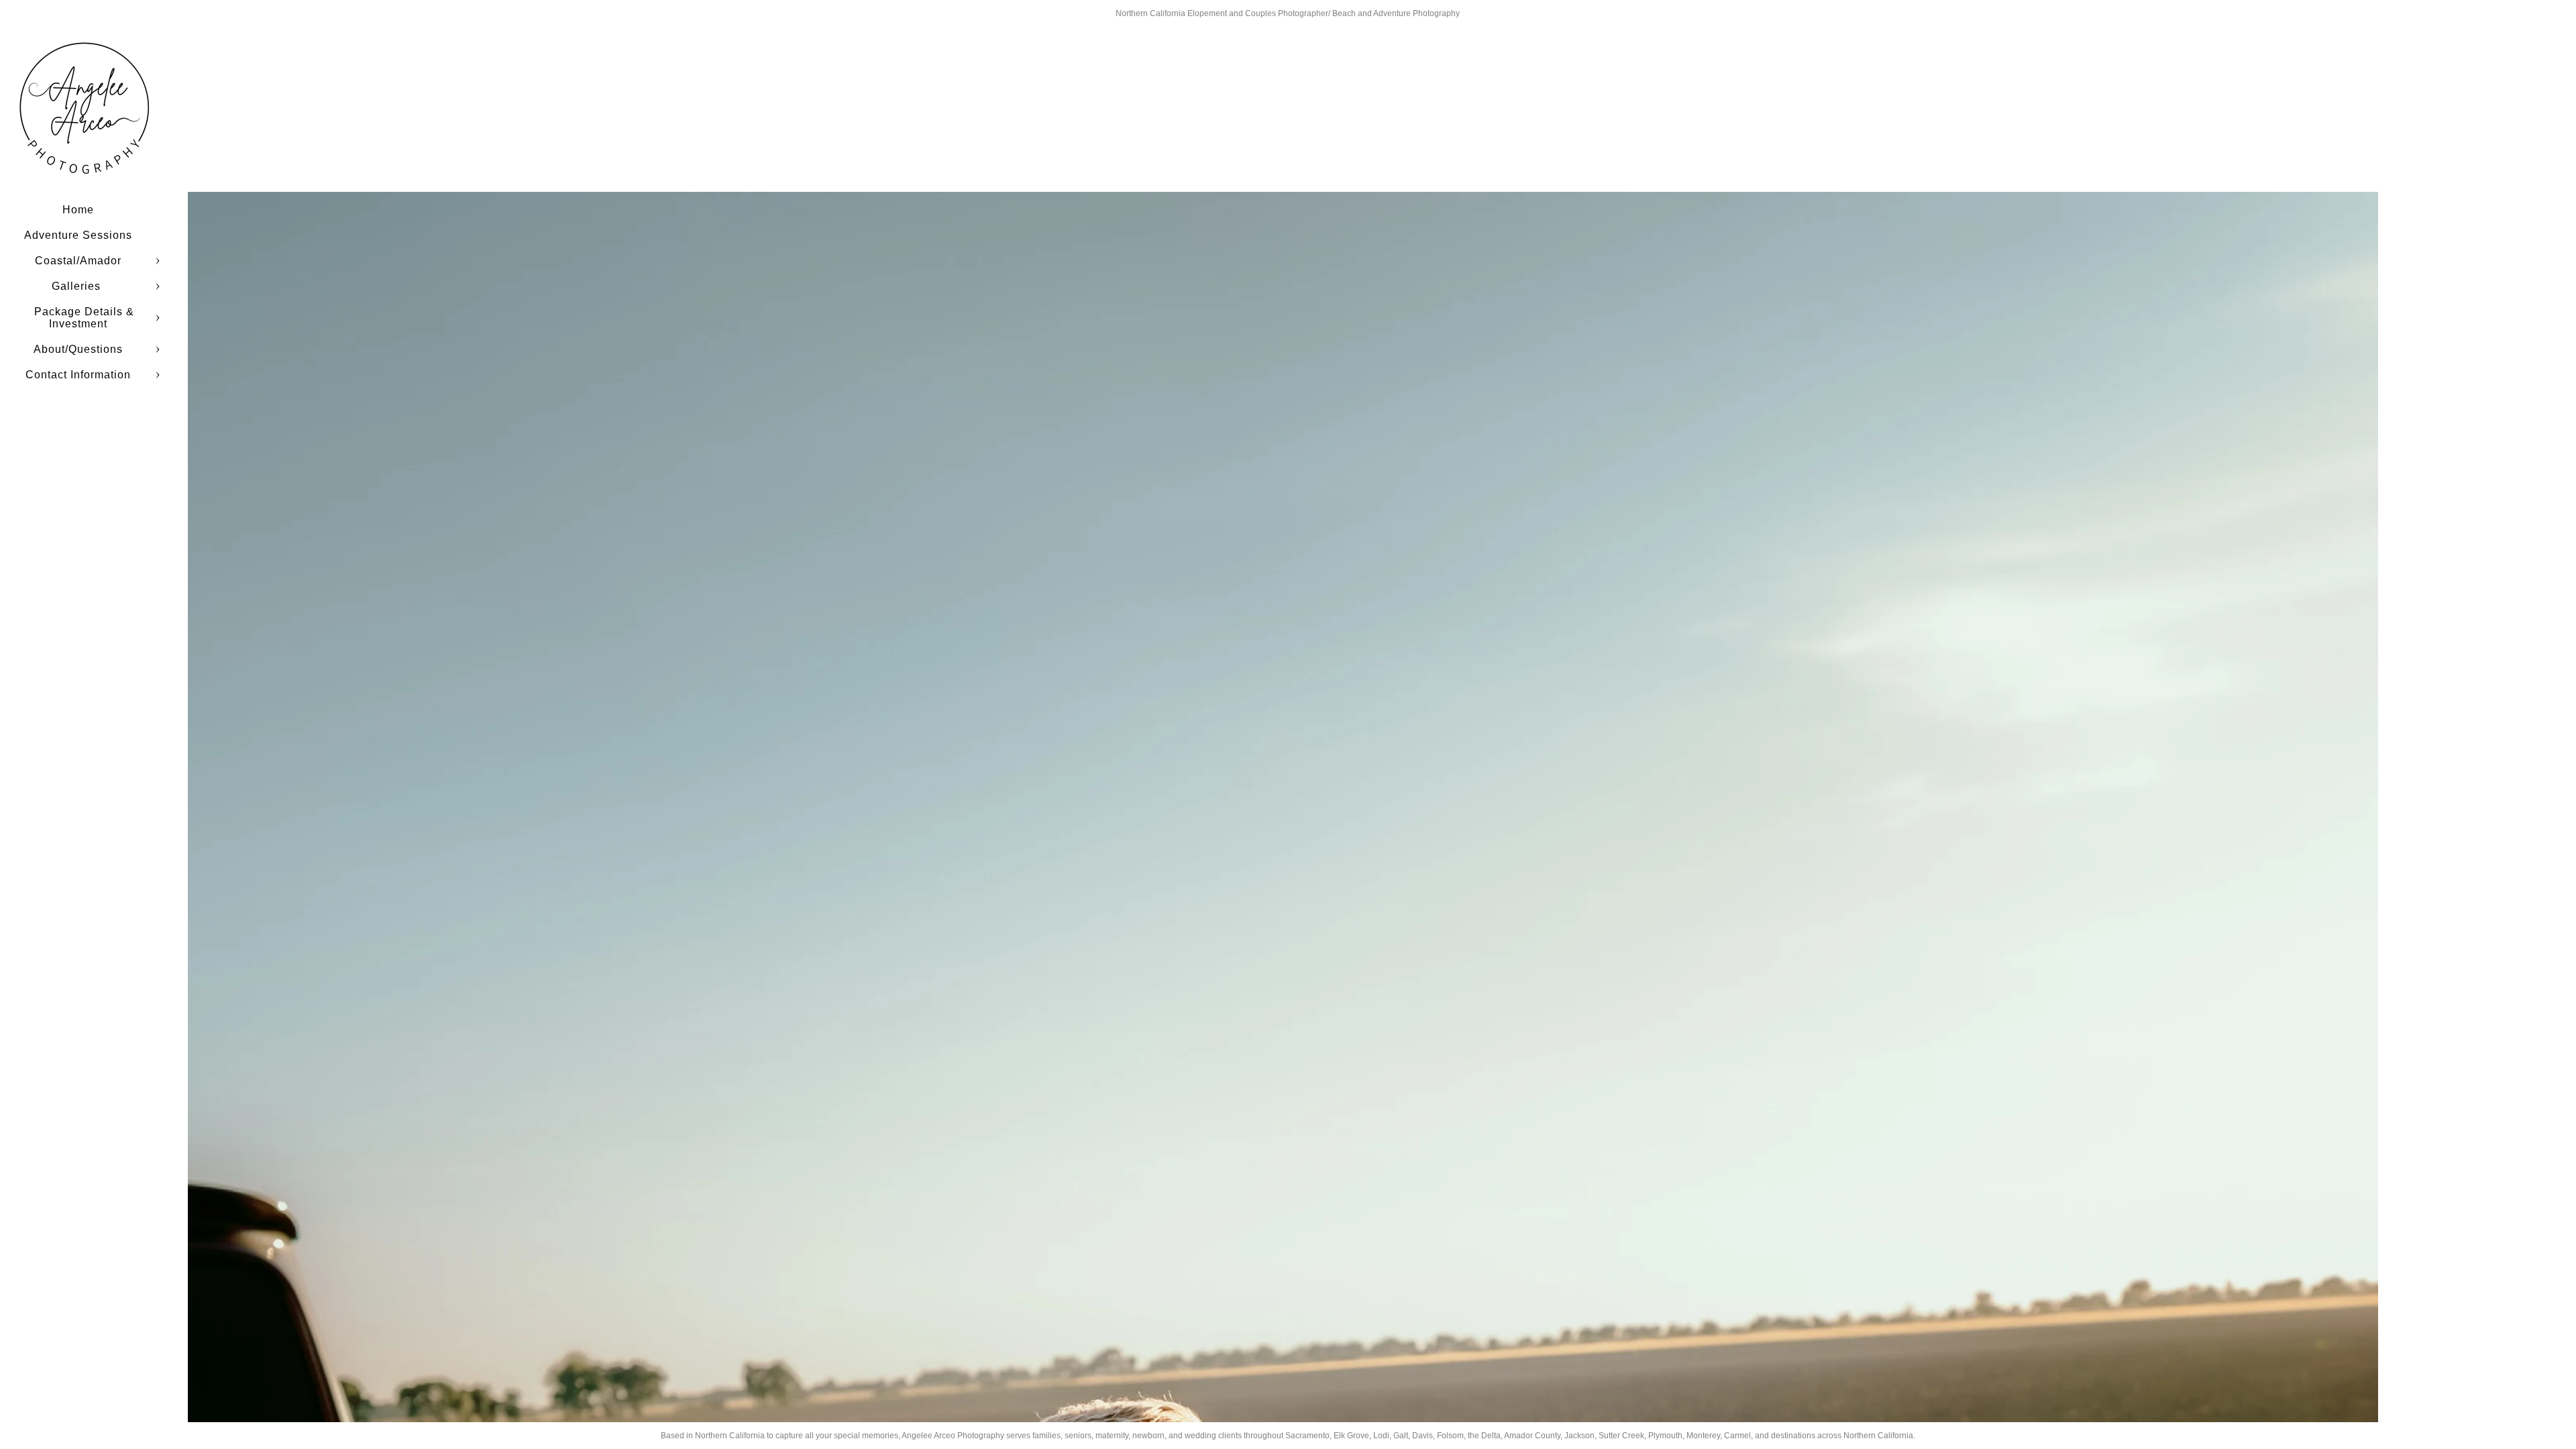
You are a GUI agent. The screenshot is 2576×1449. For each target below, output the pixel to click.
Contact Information (78, 375)
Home (78, 210)
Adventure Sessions (78, 235)
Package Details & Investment (84, 318)
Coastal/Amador (78, 261)
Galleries (78, 286)
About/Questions (78, 349)
